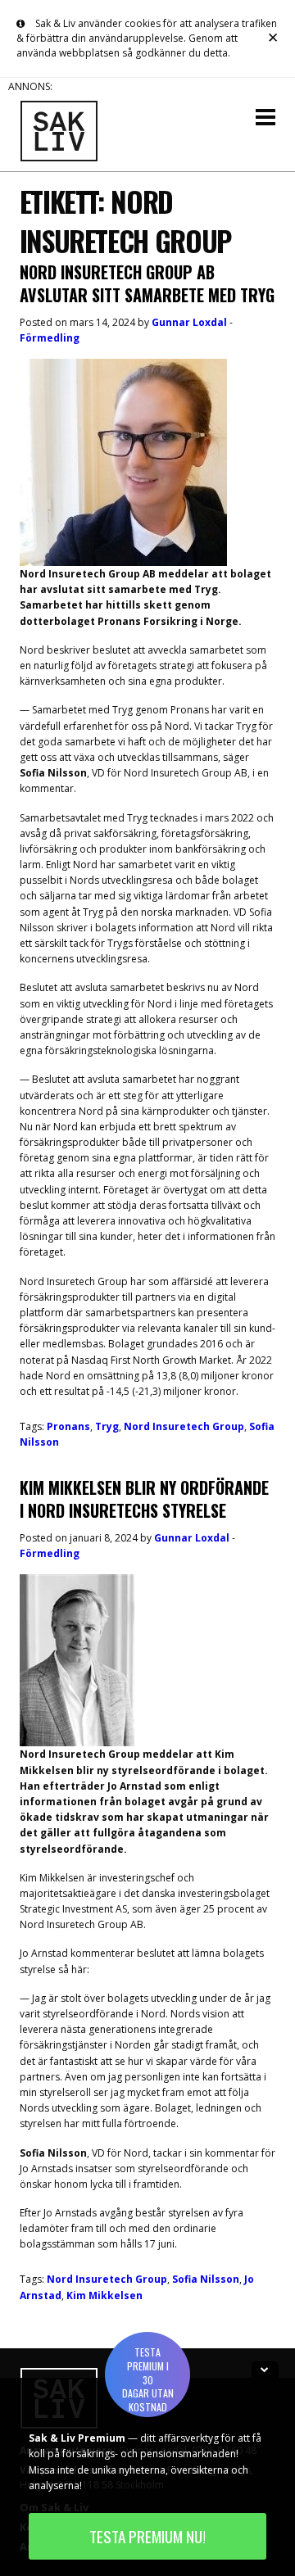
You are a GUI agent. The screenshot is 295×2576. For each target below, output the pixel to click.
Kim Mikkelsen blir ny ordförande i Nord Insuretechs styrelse (144, 1499)
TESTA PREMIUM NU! (147, 2536)
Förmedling (50, 338)
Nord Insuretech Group (184, 1426)
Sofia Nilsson (206, 2279)
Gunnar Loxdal (189, 322)
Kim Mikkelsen (104, 2295)
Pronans (68, 1426)
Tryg (107, 1426)
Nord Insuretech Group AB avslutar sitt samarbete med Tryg (147, 283)
